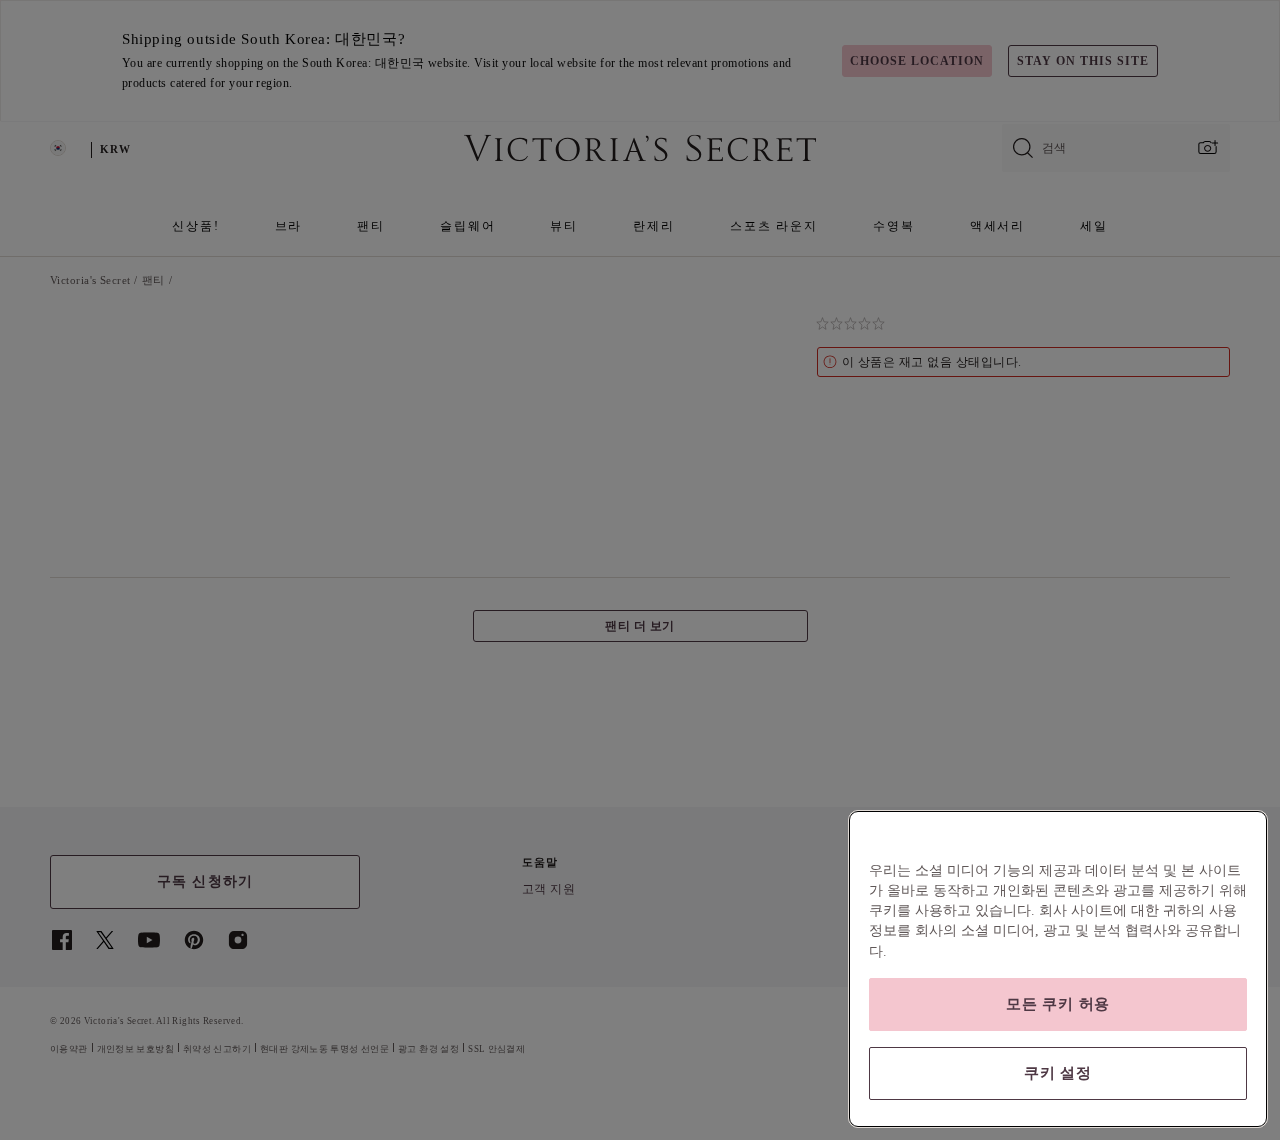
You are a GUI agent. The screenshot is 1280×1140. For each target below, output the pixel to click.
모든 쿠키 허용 (1058, 1004)
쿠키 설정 (1058, 1073)
